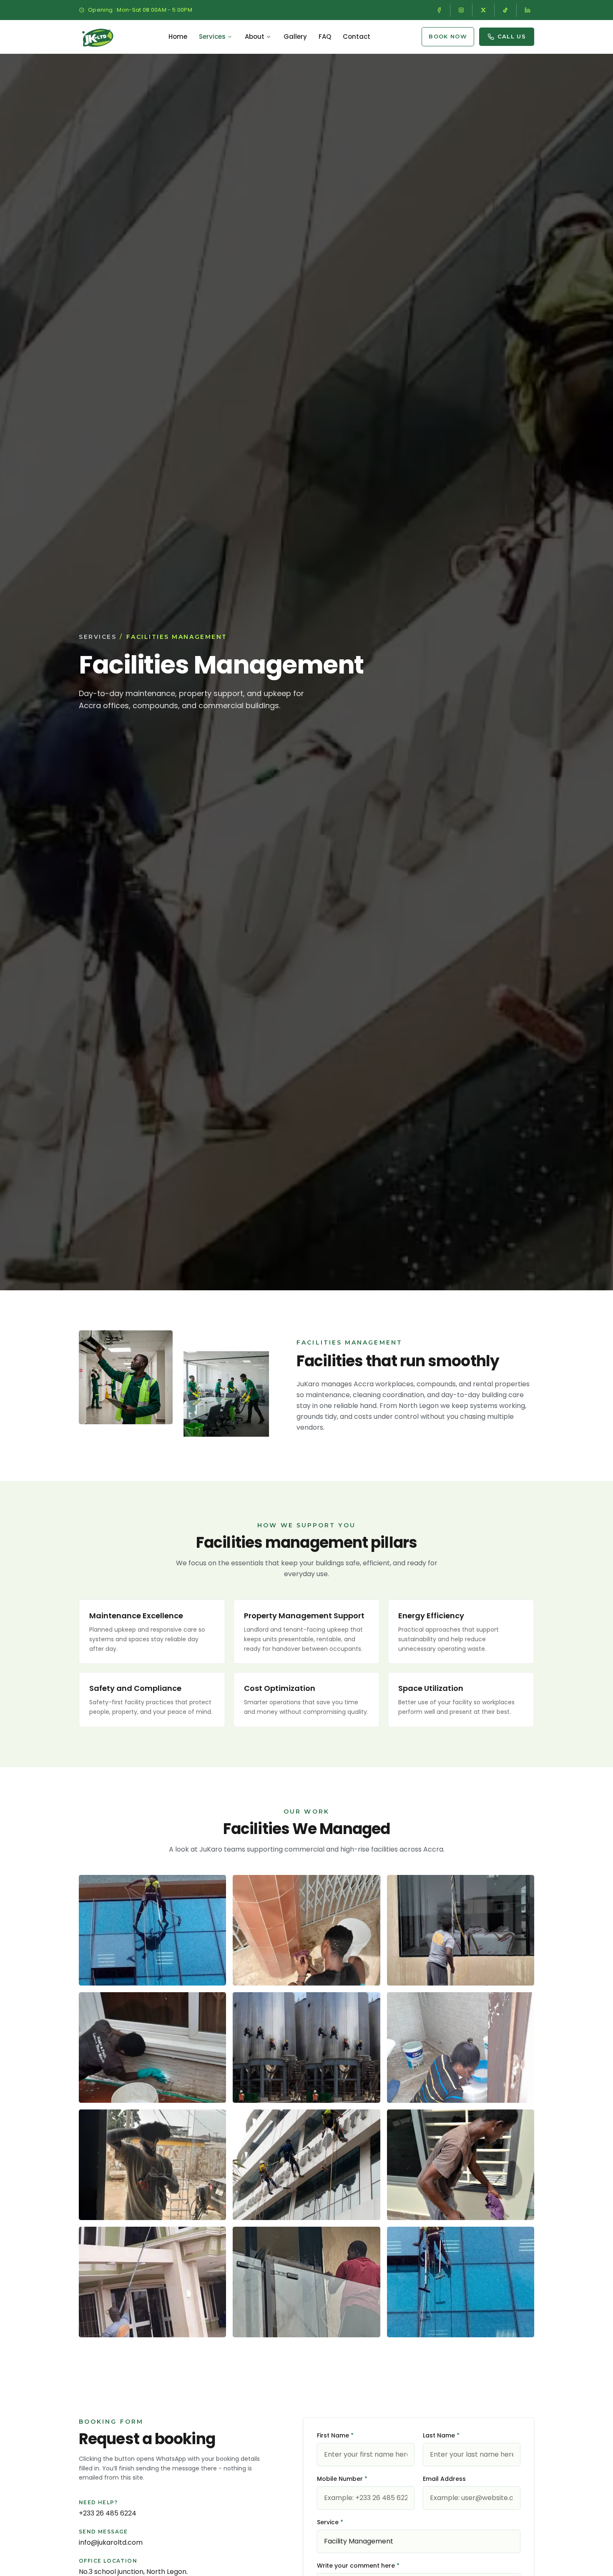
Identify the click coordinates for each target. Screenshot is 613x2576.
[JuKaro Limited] (98, 37)
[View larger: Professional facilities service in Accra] (461, 2282)
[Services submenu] (230, 37)
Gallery (295, 37)
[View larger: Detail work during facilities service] (461, 2165)
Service (330, 2522)
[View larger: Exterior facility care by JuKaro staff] (152, 2047)
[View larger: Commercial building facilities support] (152, 2165)
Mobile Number (342, 2479)
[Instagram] (461, 10)
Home (178, 37)
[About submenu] (269, 37)
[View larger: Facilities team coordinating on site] (306, 2282)
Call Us (512, 36)
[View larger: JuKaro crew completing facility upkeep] (306, 2165)
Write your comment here (358, 2566)
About (255, 37)
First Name (335, 2435)
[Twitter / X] (483, 10)
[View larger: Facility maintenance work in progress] (306, 1930)
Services (212, 37)
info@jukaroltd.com (111, 2542)
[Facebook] (439, 10)
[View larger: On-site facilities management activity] (306, 2047)
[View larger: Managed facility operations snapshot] (152, 2282)
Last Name (441, 2435)
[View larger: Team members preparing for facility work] (461, 2047)
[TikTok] (505, 10)
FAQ (325, 37)
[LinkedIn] (528, 10)
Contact (357, 37)
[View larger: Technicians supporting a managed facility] (461, 1930)
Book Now (448, 36)
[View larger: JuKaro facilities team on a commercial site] (152, 1930)
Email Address (444, 2479)
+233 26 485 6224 (108, 2513)
